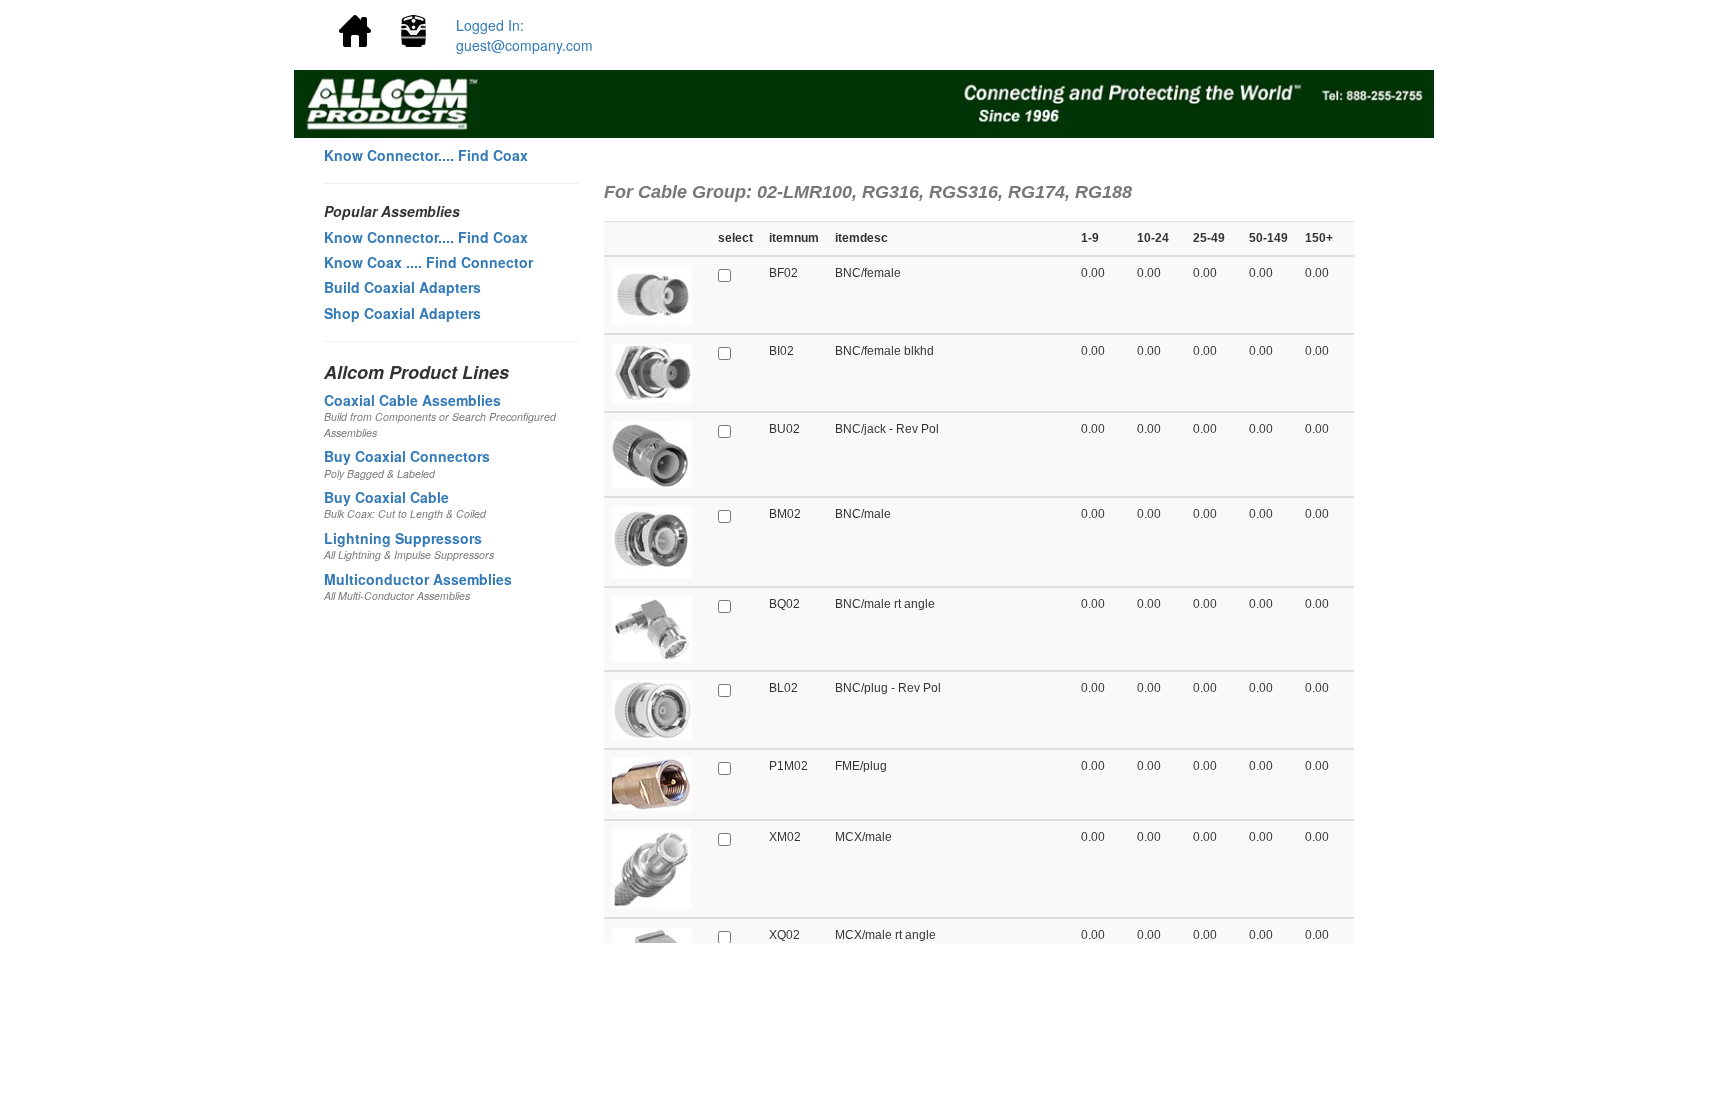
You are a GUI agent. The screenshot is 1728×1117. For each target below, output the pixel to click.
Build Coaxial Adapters (402, 287)
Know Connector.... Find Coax (426, 155)
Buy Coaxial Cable (386, 497)
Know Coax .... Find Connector (428, 262)
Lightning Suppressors (403, 538)
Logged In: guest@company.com (524, 35)
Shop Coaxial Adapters (402, 313)
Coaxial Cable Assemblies (412, 400)
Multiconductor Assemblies (418, 579)
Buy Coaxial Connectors (407, 456)
